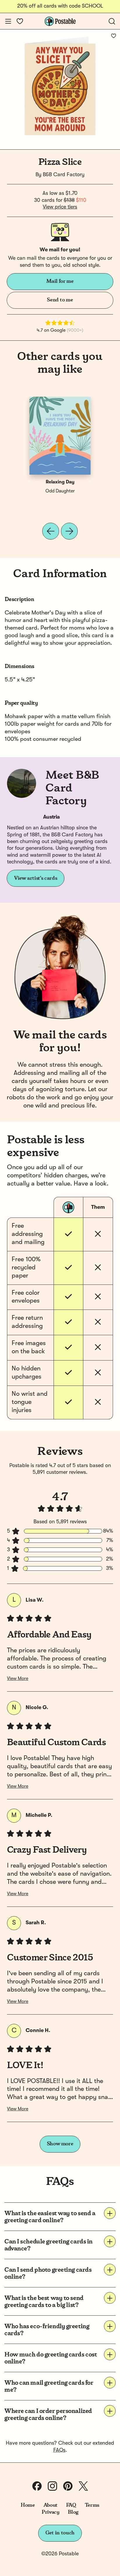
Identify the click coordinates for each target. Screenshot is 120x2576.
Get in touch (60, 2533)
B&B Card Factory (64, 175)
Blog (73, 2512)
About (51, 2505)
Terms (92, 2505)
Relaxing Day (60, 482)
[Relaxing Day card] (60, 436)
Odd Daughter (60, 491)
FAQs (59, 2450)
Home (28, 2505)
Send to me (60, 300)
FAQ (71, 2505)
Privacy (51, 2512)
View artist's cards (36, 878)
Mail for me (60, 281)
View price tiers (60, 207)
